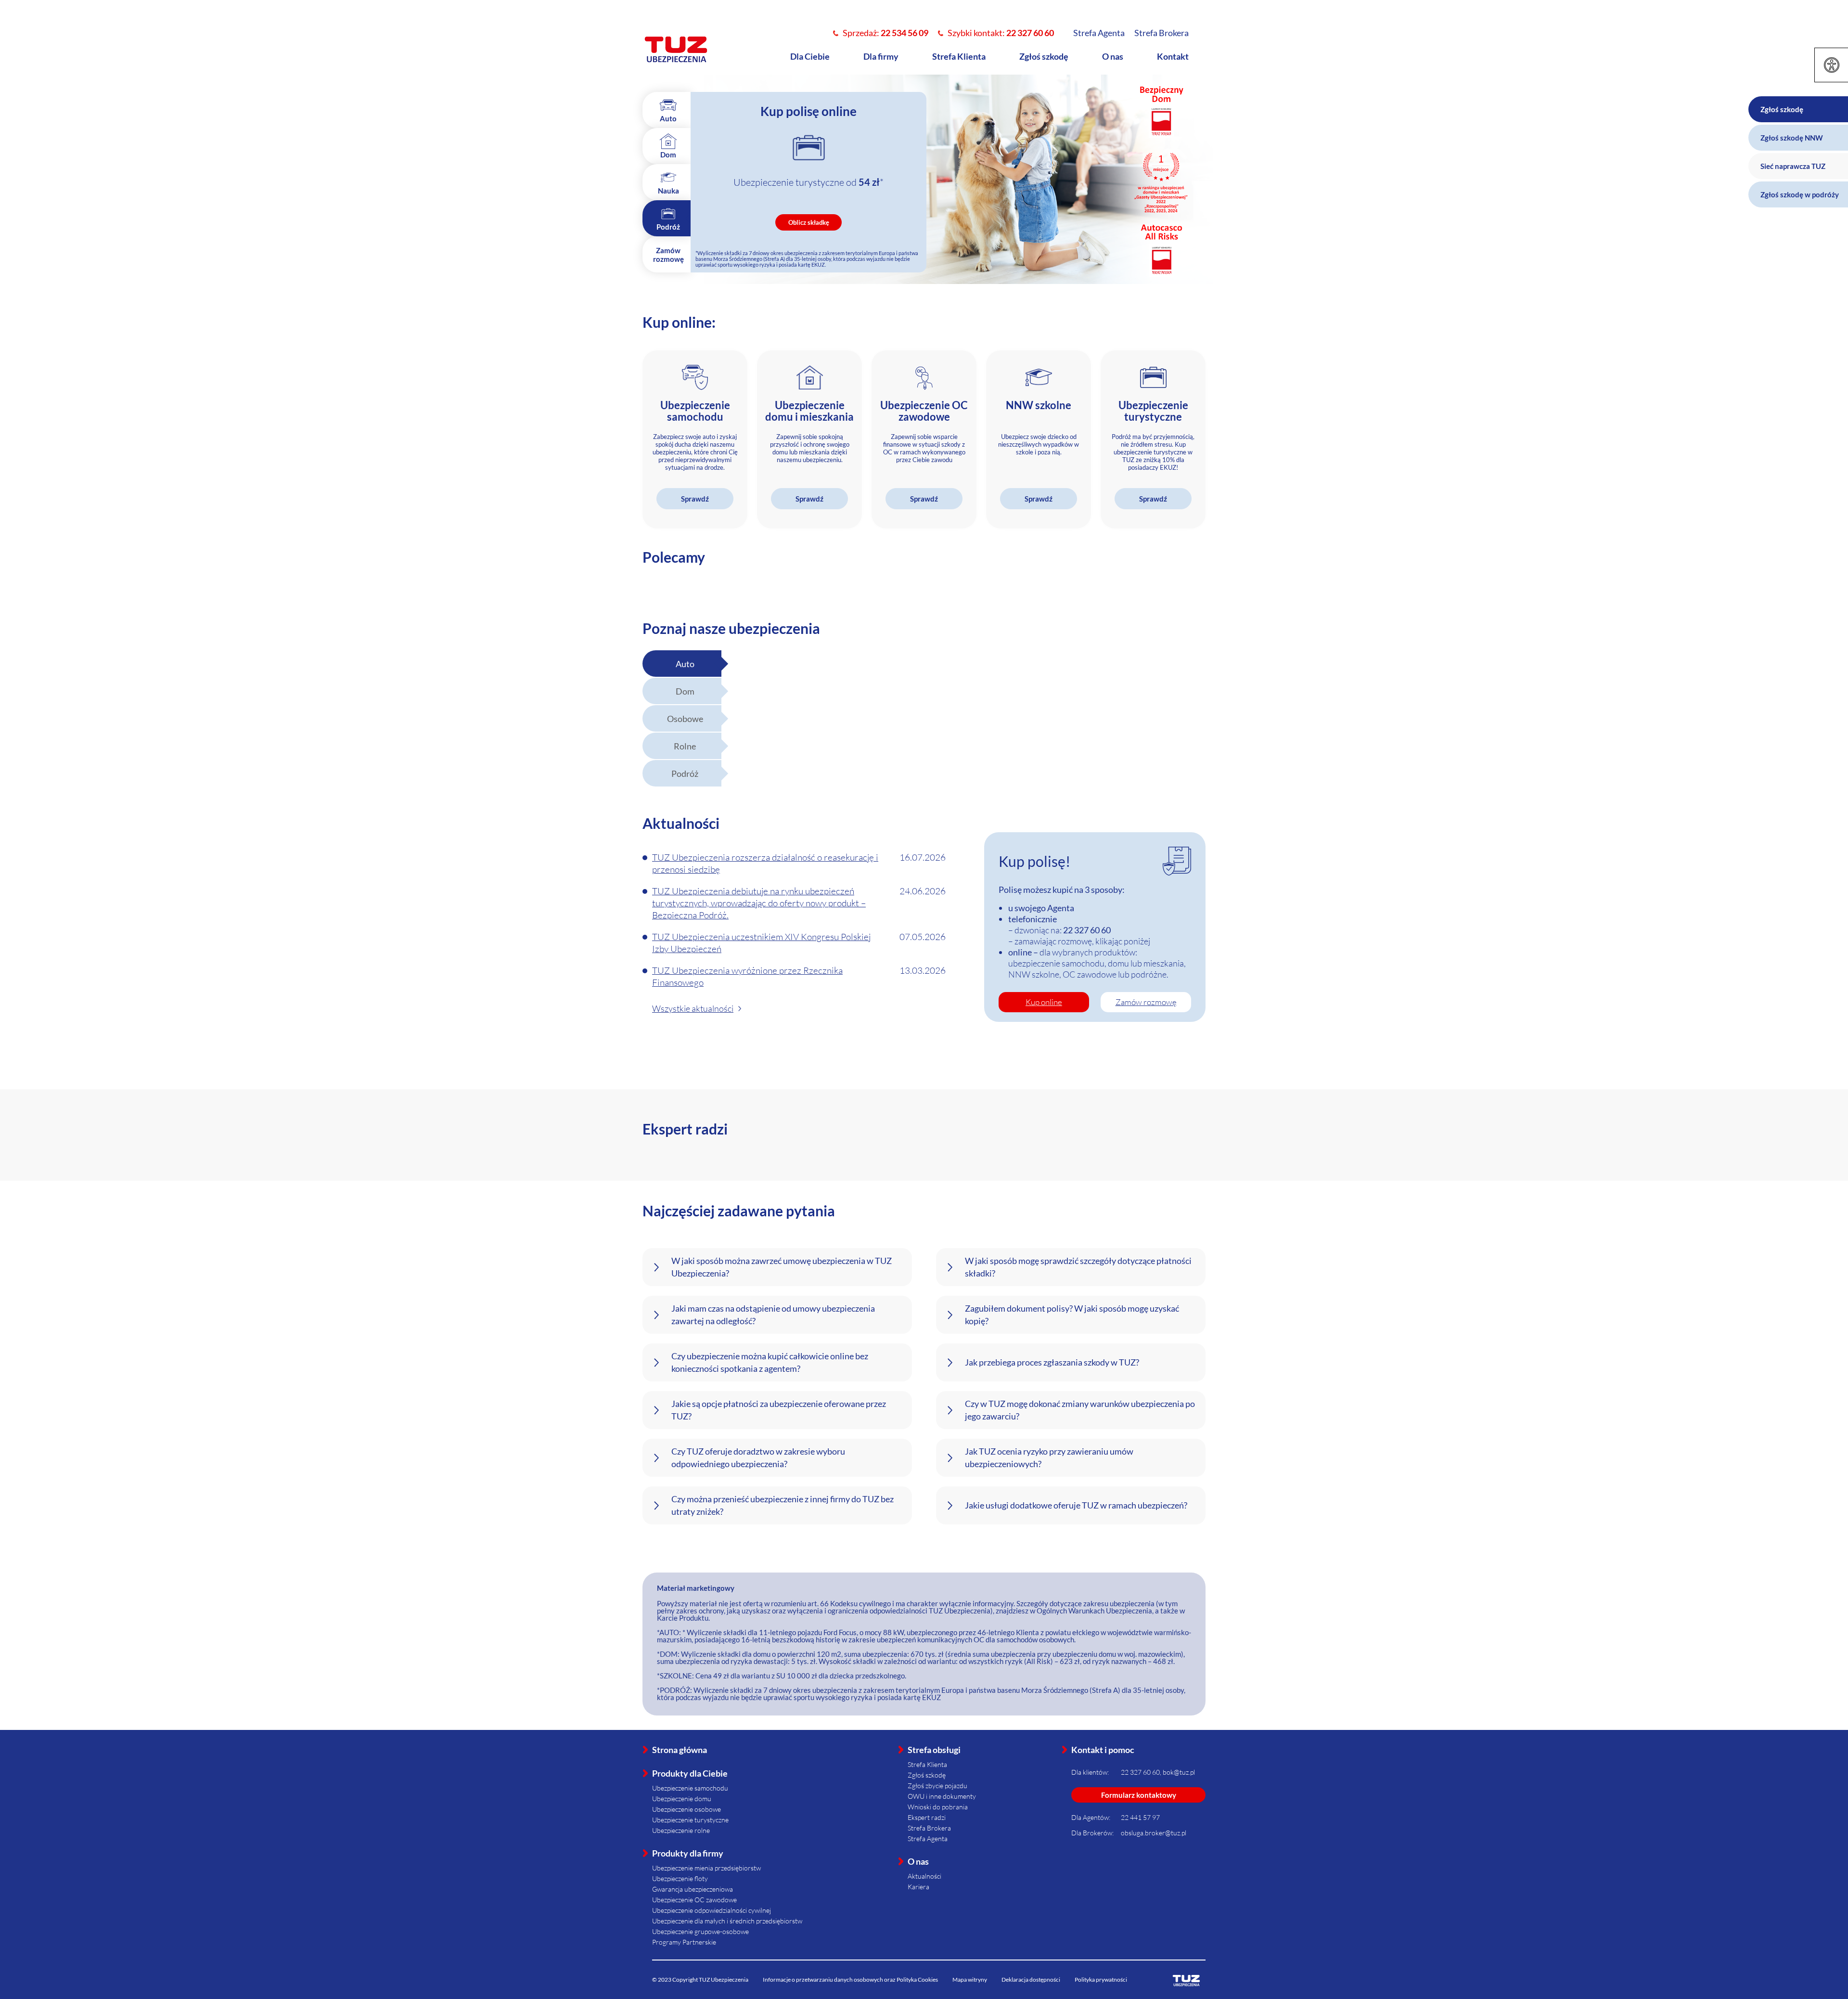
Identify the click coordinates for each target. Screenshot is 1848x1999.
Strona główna (680, 1750)
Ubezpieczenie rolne (681, 1830)
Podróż (685, 774)
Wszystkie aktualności (693, 1008)
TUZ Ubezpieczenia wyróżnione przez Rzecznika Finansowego (747, 976)
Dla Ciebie (810, 56)
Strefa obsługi (934, 1750)
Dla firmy (881, 56)
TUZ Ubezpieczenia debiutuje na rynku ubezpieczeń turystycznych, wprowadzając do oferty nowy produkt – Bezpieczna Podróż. (759, 903)
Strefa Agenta (1099, 33)
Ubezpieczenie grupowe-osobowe (700, 1931)
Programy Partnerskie (684, 1942)
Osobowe (685, 719)
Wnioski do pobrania (938, 1807)
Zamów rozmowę (1146, 1002)
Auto (685, 664)
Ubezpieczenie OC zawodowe (694, 1900)
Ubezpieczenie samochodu (690, 1788)
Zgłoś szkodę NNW (1792, 138)
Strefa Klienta (959, 56)
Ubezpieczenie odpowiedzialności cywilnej (712, 1910)
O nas (1113, 56)
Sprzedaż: (885, 33)
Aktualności (924, 1876)
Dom (685, 691)
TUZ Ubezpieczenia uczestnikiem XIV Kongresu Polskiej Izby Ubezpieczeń (761, 943)
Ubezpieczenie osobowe (687, 1809)
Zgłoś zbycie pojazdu (937, 1786)
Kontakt (1173, 56)
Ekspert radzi (927, 1817)
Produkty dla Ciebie (690, 1773)
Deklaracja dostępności (1031, 1980)
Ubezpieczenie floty (680, 1878)
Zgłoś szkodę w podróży (1800, 194)
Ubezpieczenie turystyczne (690, 1820)
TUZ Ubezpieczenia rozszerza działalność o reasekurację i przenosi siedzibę (765, 863)
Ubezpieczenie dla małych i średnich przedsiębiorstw (727, 1921)
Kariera (918, 1887)
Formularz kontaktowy (1139, 1795)
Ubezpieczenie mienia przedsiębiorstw (706, 1868)
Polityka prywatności (1101, 1980)
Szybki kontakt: (1001, 33)
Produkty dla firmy (688, 1853)
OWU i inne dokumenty (942, 1796)
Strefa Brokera (1161, 33)
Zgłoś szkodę (1044, 56)
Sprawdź (695, 499)
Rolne (685, 746)
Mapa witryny (970, 1980)
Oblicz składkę (809, 222)
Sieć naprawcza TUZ (1793, 166)
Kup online (1044, 1002)
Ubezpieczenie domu (682, 1799)
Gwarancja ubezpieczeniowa (693, 1889)
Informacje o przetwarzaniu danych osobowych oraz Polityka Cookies (850, 1980)
